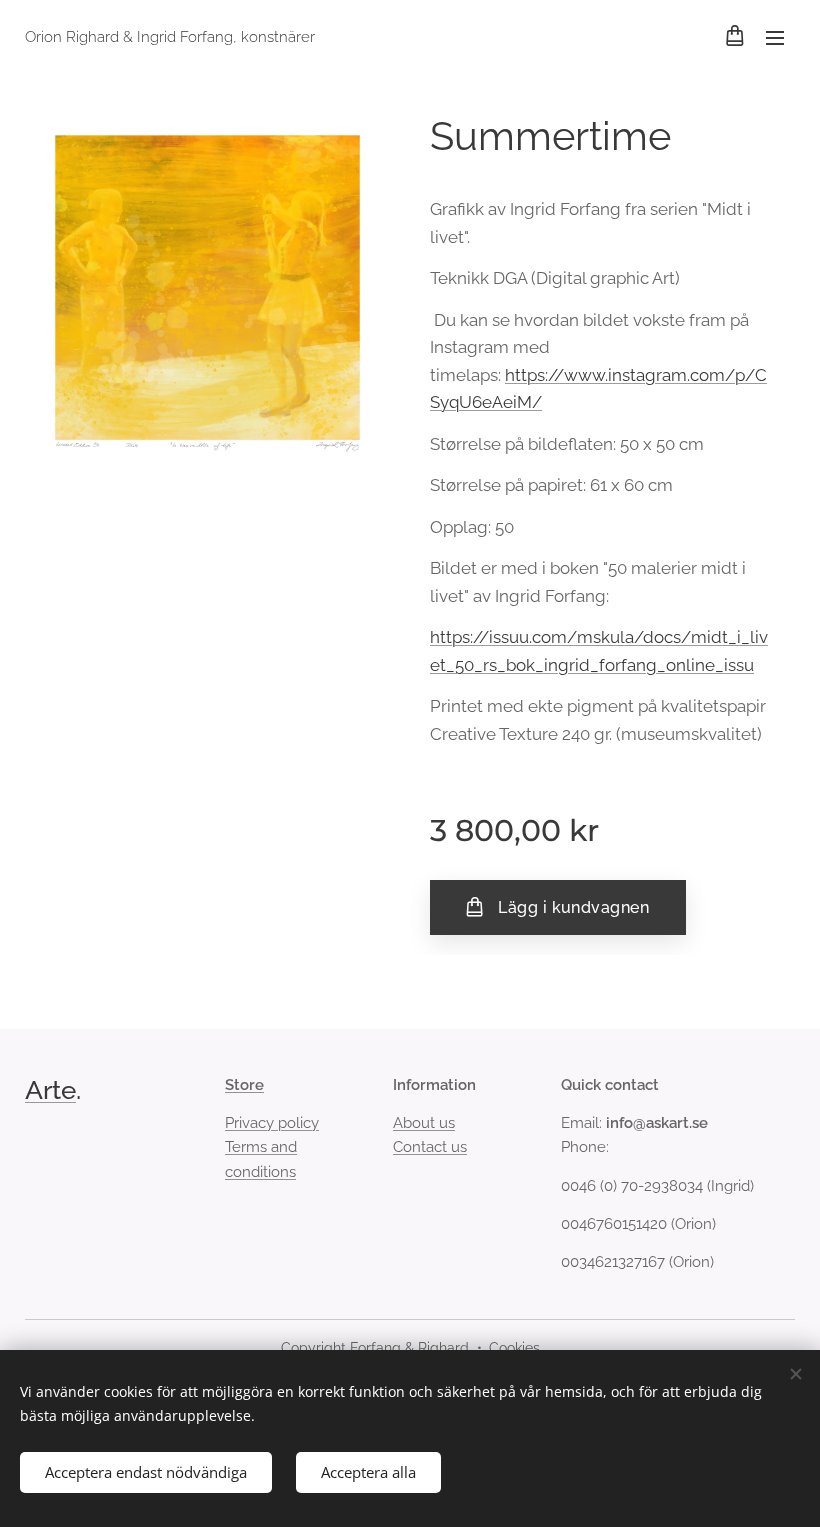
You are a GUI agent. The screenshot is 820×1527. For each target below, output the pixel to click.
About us (424, 1123)
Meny (775, 37)
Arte (50, 1090)
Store (244, 1085)
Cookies (514, 1348)
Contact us (430, 1147)
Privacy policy (272, 1123)
